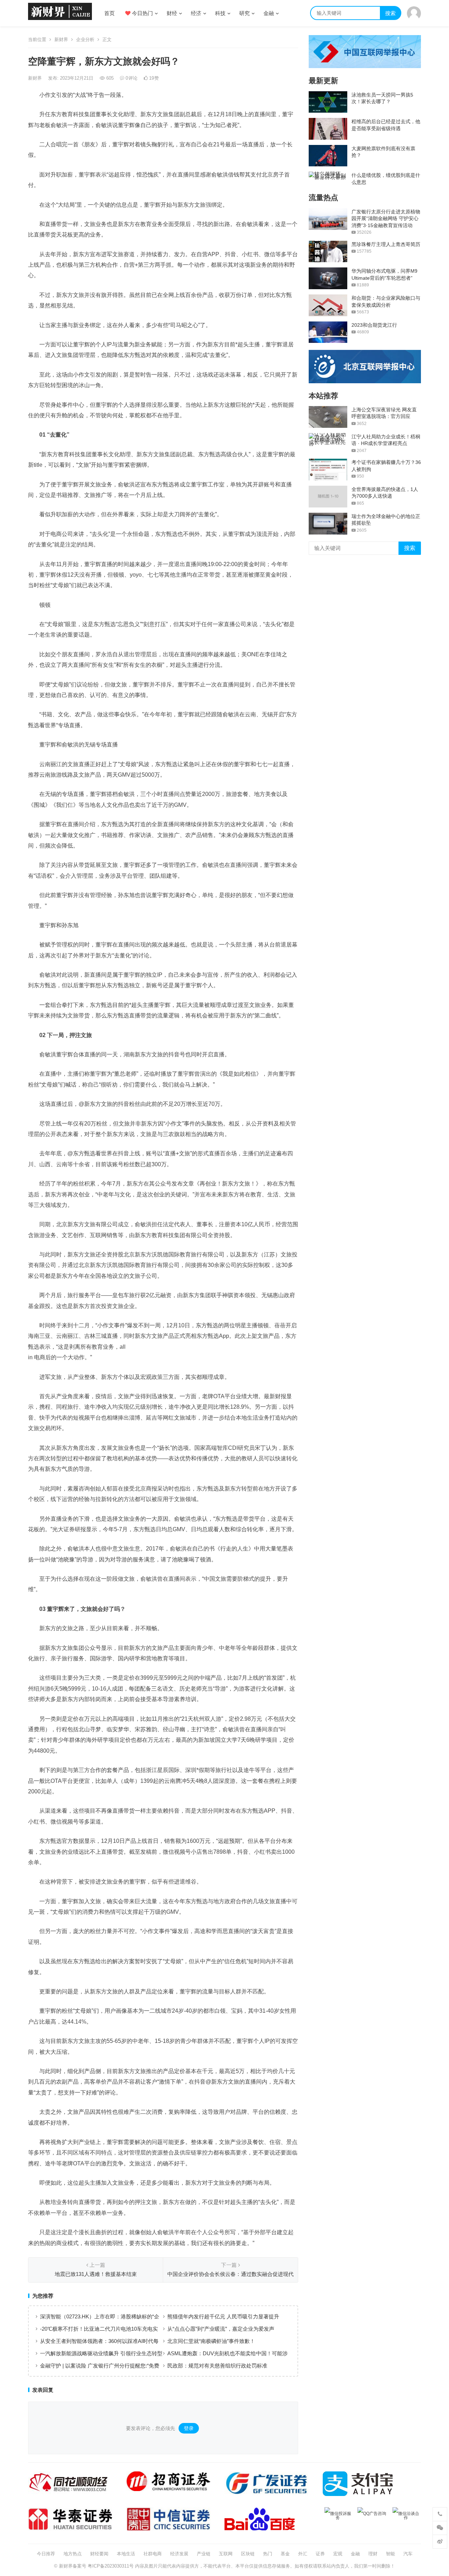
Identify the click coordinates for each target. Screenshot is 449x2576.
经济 (196, 13)
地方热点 (73, 2554)
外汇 (303, 2554)
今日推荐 (46, 2554)
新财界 (61, 39)
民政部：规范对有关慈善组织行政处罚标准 (217, 2366)
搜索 (390, 13)
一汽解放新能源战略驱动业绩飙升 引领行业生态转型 (101, 2353)
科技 (220, 13)
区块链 (248, 2554)
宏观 (338, 2554)
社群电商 (153, 2554)
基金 (285, 2554)
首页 (109, 13)
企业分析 (85, 39)
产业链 (204, 2554)
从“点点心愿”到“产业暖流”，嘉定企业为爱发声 (221, 2329)
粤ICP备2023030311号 (111, 2566)
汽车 (408, 2554)
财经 (172, 13)
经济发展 (179, 2554)
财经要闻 (99, 2554)
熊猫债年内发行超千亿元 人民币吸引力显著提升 (223, 2316)
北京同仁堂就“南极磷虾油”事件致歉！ (211, 2341)
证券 (320, 2554)
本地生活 (126, 2554)
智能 (390, 2554)
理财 (373, 2554)
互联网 (226, 2554)
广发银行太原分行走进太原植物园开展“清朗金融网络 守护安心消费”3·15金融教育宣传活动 (386, 218)
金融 (269, 13)
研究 (244, 13)
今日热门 (142, 13)
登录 (189, 2428)
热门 (268, 2554)
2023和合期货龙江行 (374, 325)
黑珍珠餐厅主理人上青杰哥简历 (386, 244)
